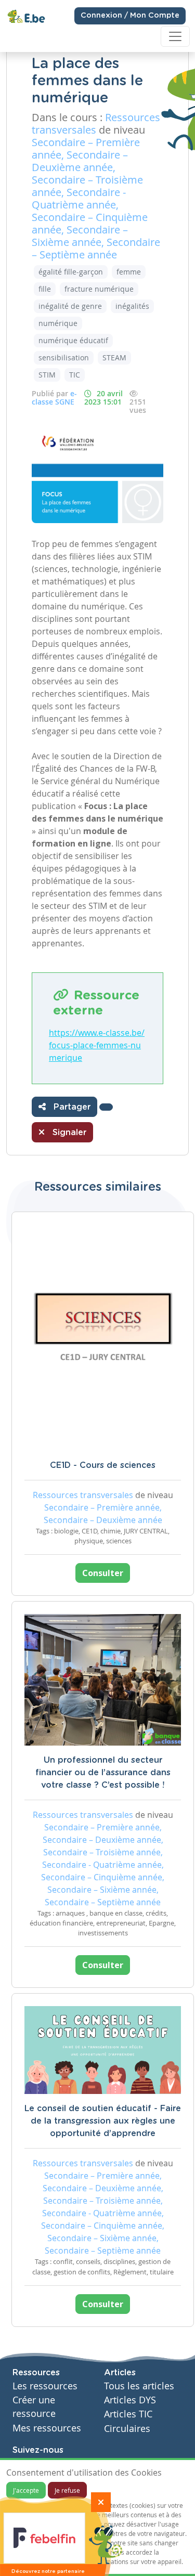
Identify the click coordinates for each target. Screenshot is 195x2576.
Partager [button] (71, 1107)
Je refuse (67, 2490)
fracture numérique (99, 289)
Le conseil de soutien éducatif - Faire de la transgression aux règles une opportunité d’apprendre (103, 2121)
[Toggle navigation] (175, 36)
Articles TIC (128, 2414)
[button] (106, 1107)
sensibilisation (64, 357)
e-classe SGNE (54, 398)
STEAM (114, 357)
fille (45, 289)
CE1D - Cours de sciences (103, 1465)
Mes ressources (47, 2428)
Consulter (103, 1573)
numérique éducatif (73, 340)
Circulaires (127, 2429)
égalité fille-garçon (71, 272)
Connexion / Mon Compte (130, 16)
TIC (75, 375)
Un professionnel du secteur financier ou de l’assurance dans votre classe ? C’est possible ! (103, 1773)
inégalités (132, 306)
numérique (58, 323)
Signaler (68, 1133)
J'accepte (26, 2490)
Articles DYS (130, 2400)
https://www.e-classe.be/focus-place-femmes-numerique (97, 1045)
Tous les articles (139, 2386)
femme (129, 272)
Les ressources (45, 2386)
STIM (47, 375)
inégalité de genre (70, 306)
